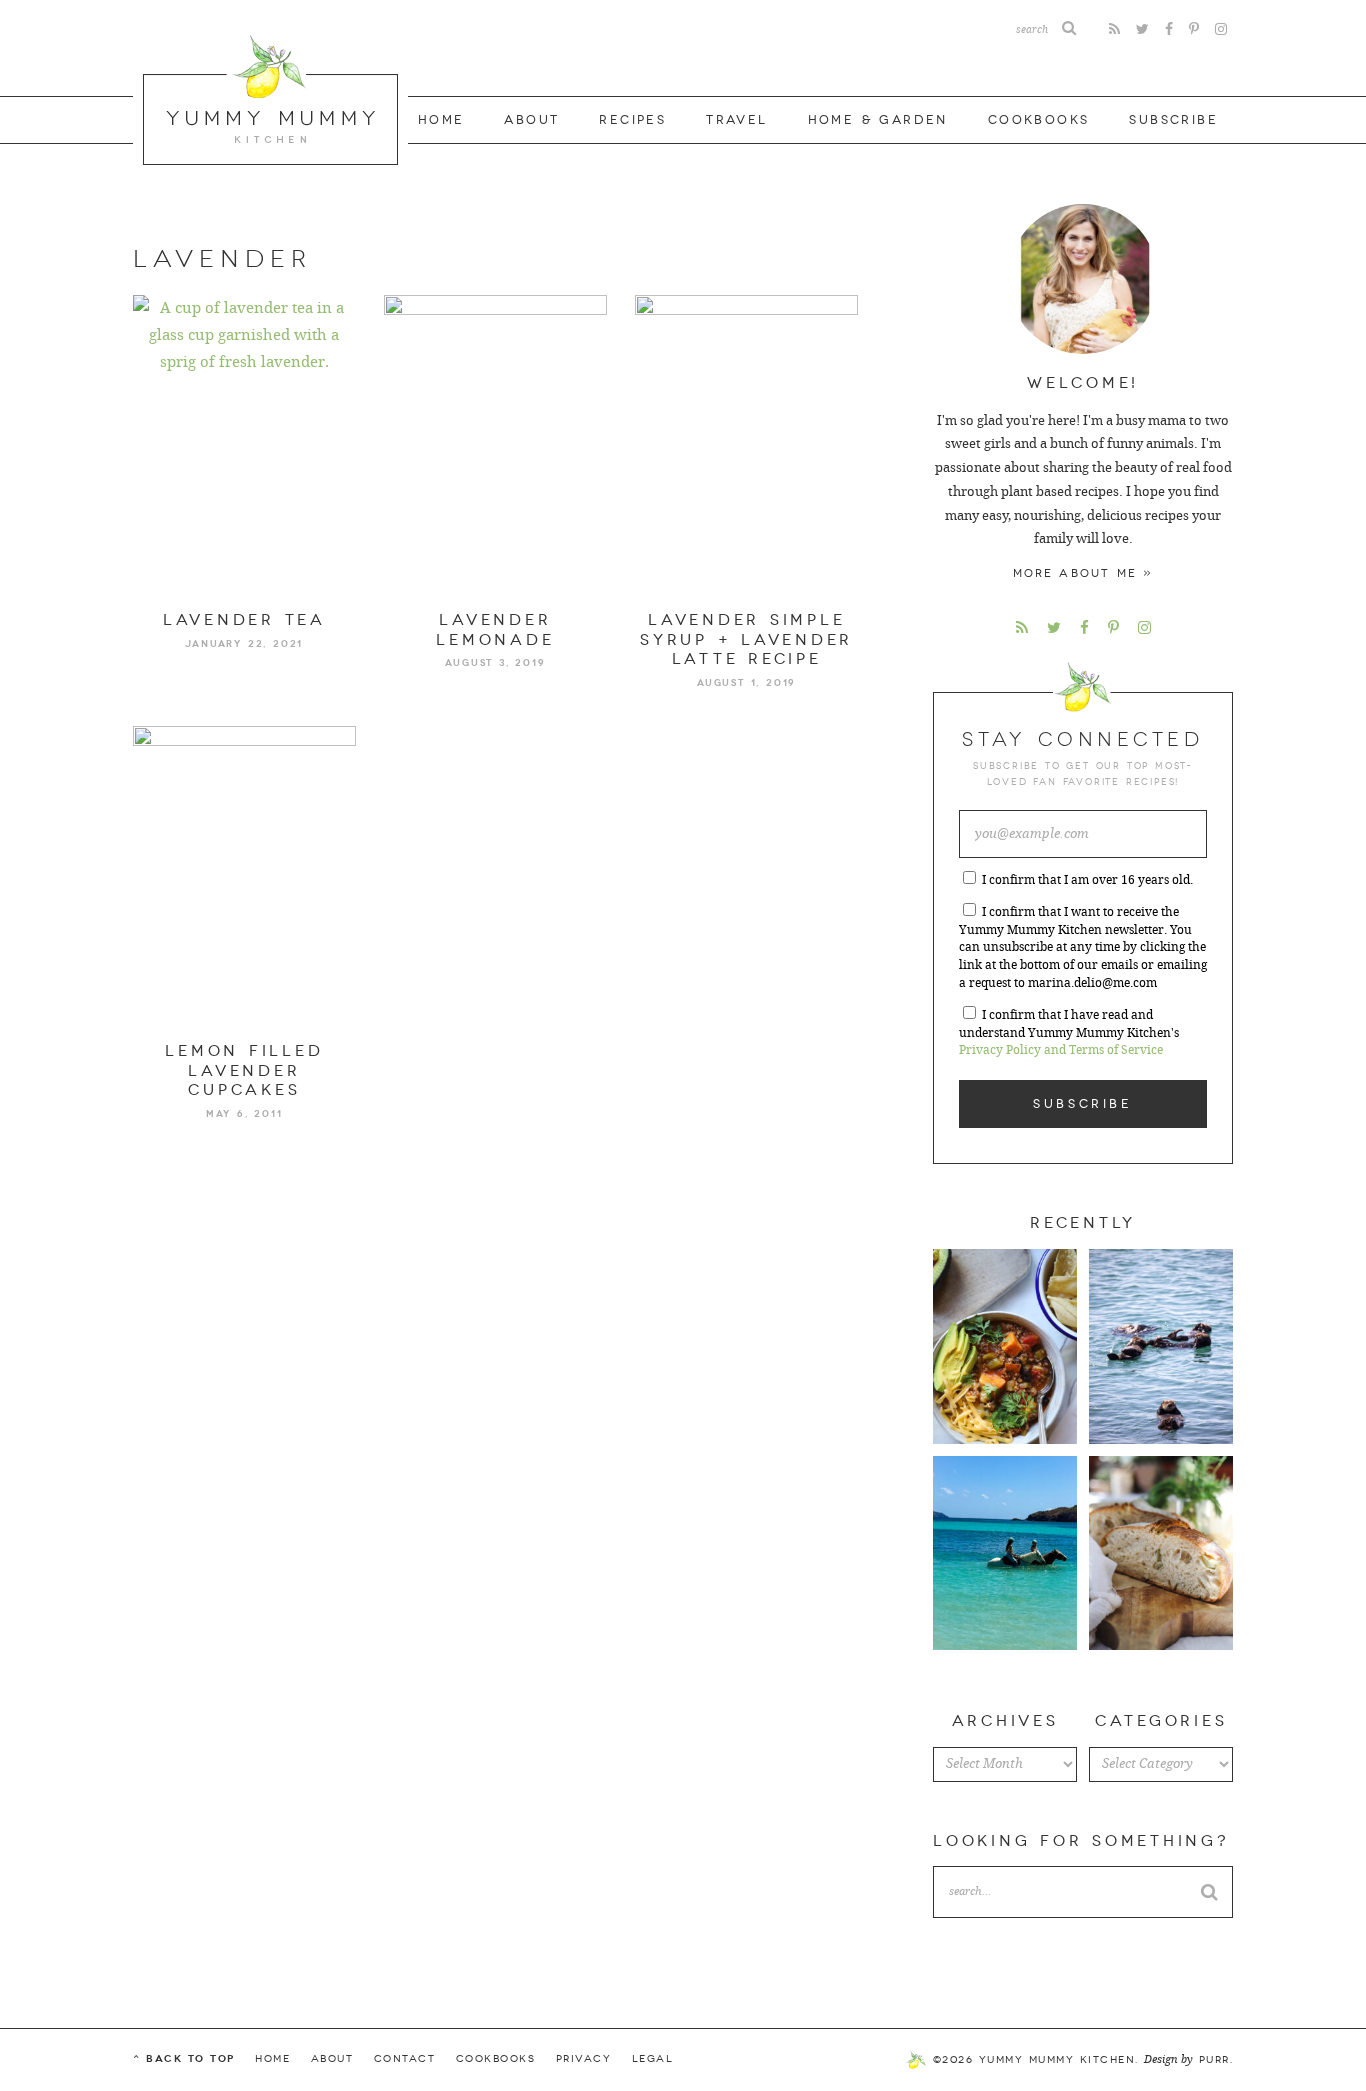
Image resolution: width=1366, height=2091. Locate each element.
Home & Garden (878, 120)
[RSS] (1114, 29)
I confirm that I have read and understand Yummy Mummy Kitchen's (1069, 1033)
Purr (1214, 2060)
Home (441, 120)
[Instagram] (1221, 29)
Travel (736, 120)
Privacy (584, 2059)
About (531, 120)
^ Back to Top (184, 2058)
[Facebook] (1169, 29)
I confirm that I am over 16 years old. (1087, 880)
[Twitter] (1142, 29)
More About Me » (1083, 573)
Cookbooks (1039, 120)
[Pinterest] (1194, 29)
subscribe (1173, 120)
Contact (405, 2059)
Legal (653, 2059)
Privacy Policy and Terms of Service (1061, 1050)
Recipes (632, 120)
